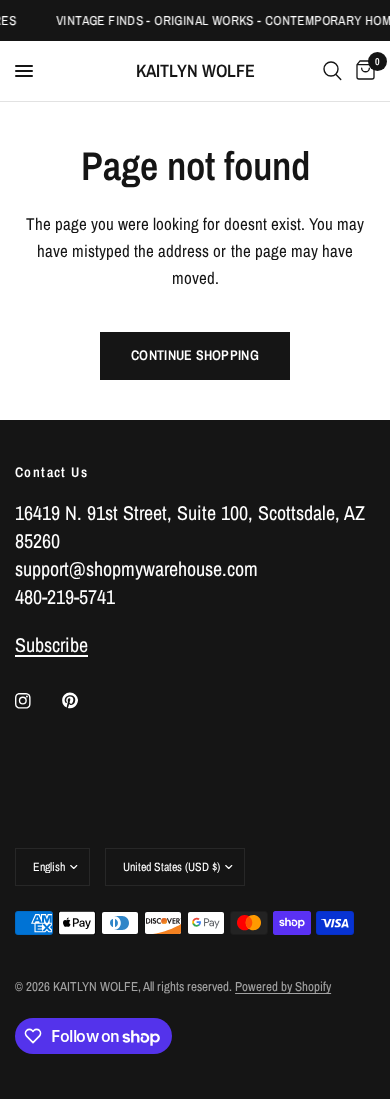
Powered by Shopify (283, 986)
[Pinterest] (84, 701)
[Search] (332, 71)
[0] (362, 71)
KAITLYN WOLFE (195, 71)
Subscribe (51, 644)
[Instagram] (37, 701)
